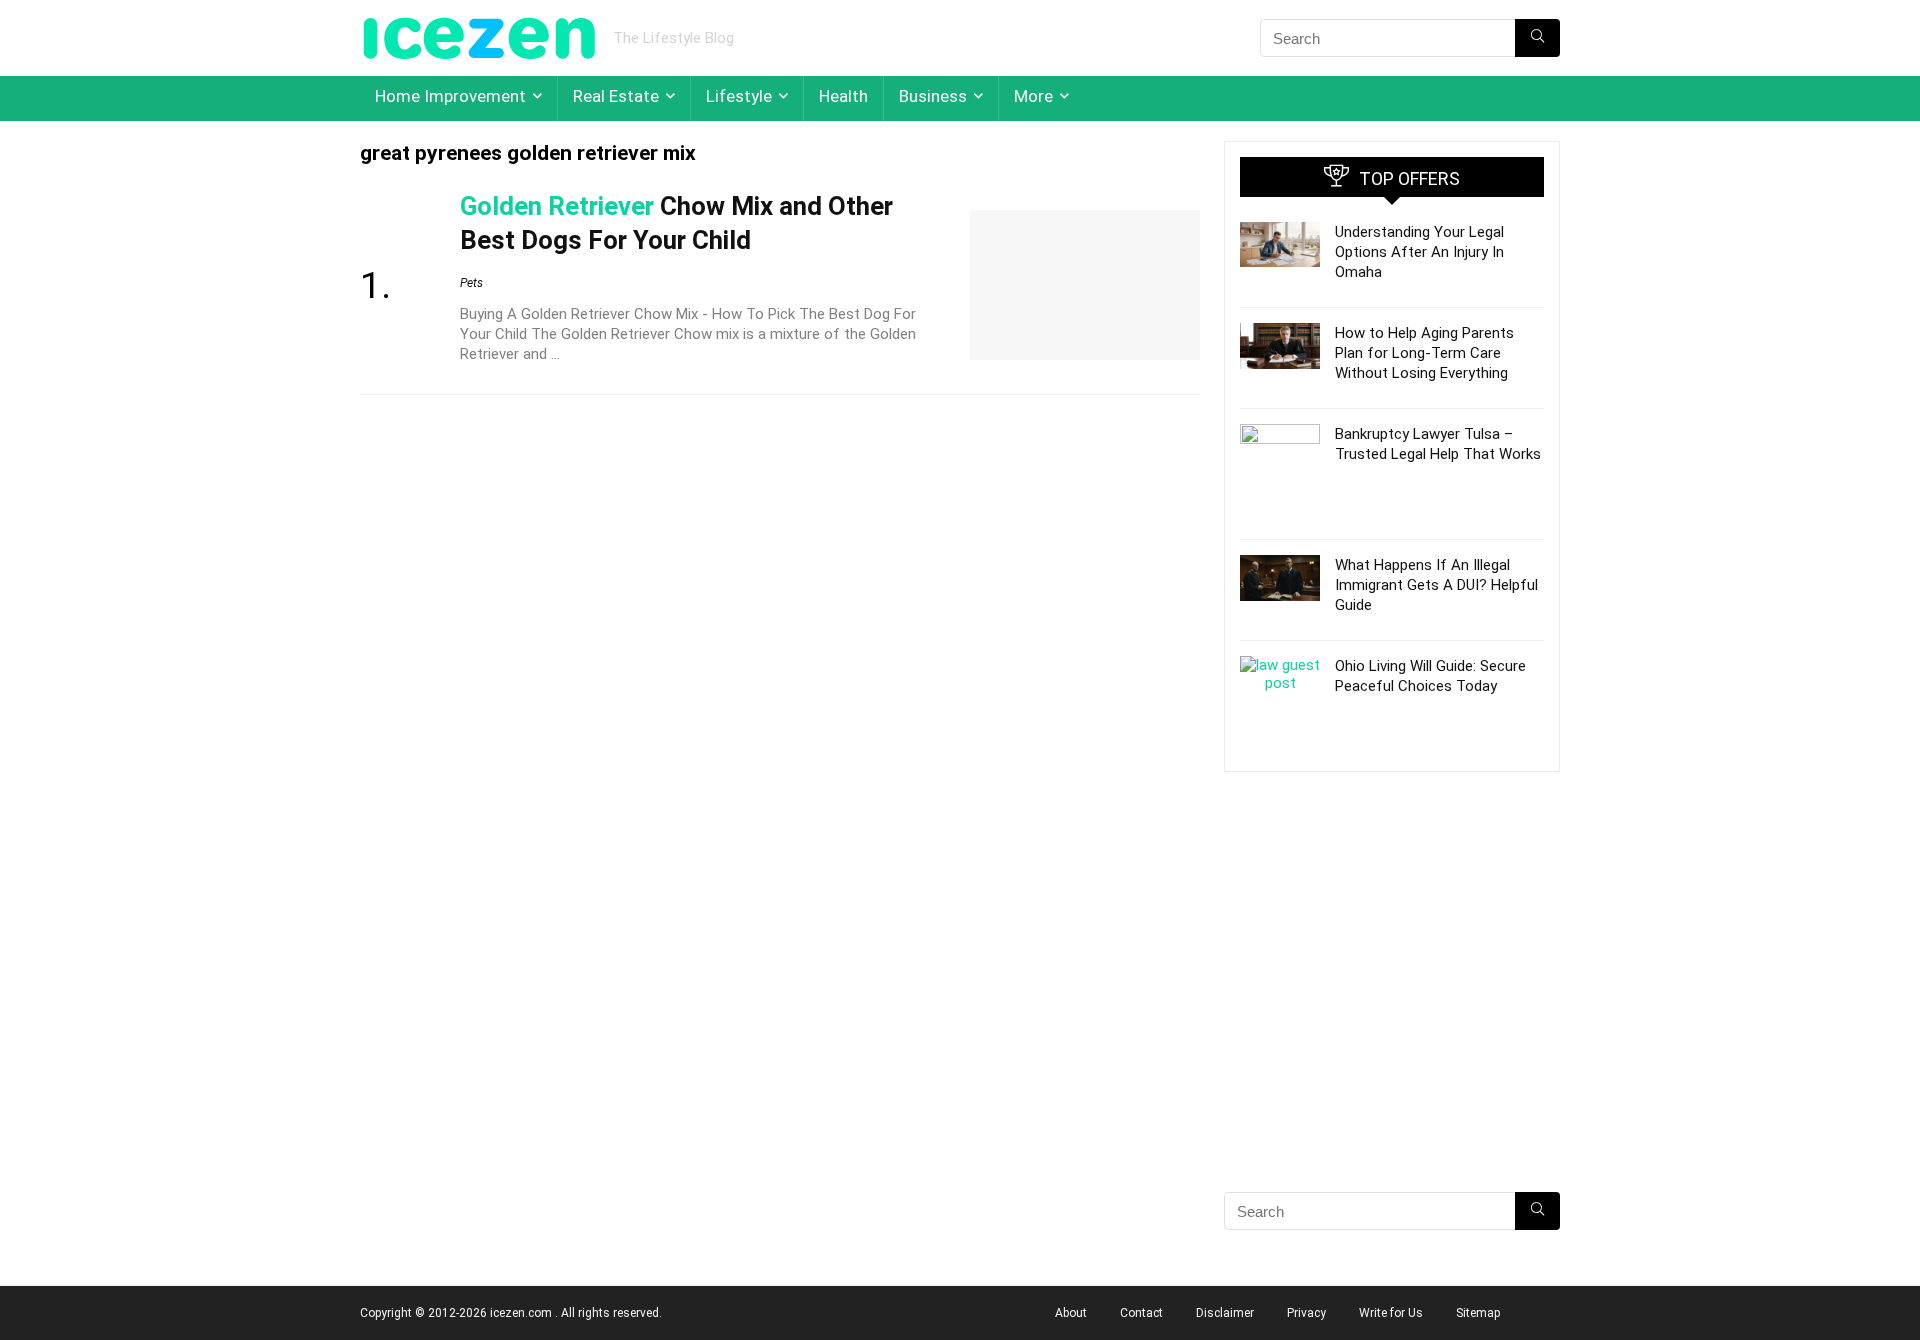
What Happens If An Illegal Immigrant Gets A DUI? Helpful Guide (1436, 585)
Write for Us (1391, 1313)
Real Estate (616, 96)
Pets (471, 283)
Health (843, 96)
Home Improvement (450, 96)
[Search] (1537, 38)
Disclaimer (1225, 1313)
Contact (1141, 1313)
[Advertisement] (1392, 1017)
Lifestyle (739, 96)
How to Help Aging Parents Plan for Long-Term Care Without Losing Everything (1424, 353)
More (1033, 96)
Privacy (1306, 1313)
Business (933, 96)
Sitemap (1478, 1313)
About (1071, 1313)
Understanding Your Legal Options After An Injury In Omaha (1419, 252)
